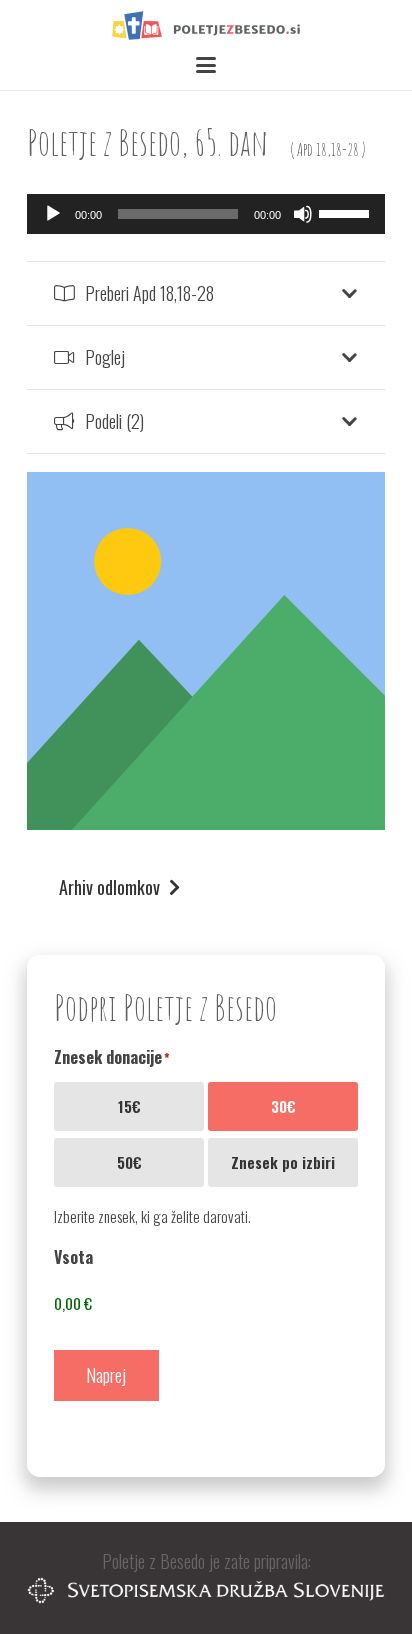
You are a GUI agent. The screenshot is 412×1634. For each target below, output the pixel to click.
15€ (129, 1106)
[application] (206, 214)
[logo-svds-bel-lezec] (206, 1590)
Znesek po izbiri (283, 1162)
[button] (206, 65)
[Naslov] (206, 25)
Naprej (106, 1375)
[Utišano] (303, 214)
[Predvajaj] (53, 214)
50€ (129, 1162)
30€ (283, 1106)
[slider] (347, 212)
